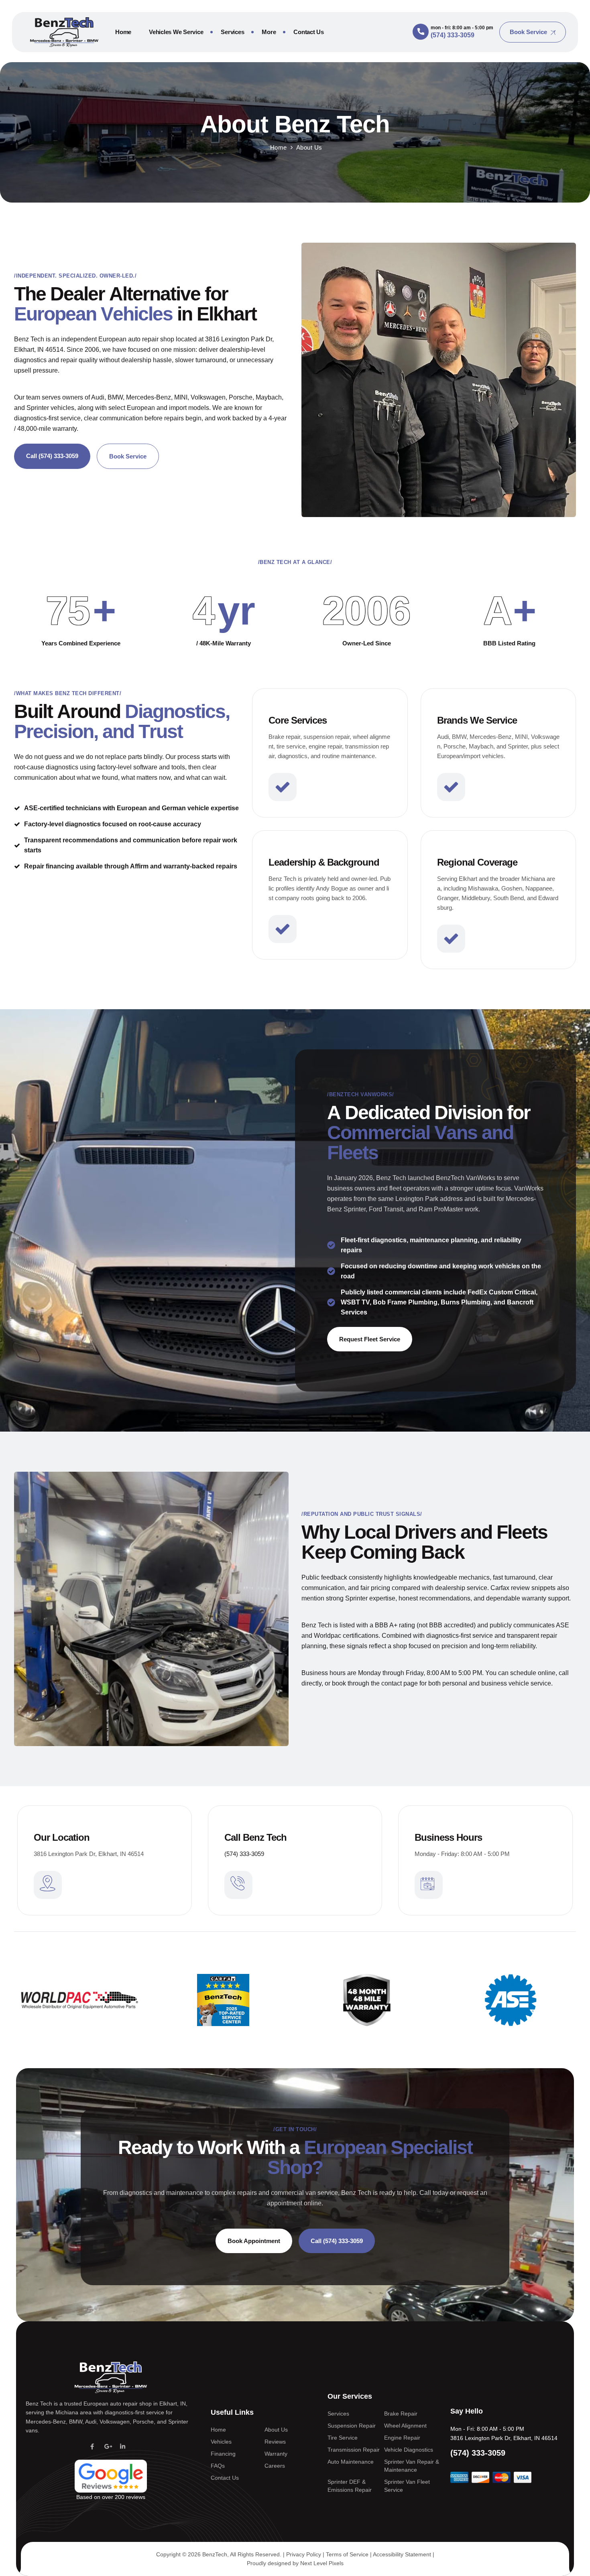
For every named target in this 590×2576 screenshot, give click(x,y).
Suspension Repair (352, 2426)
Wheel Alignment (405, 2426)
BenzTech (215, 2554)
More (269, 32)
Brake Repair (401, 2414)
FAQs (218, 2466)
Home (123, 32)
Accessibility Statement (402, 2554)
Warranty (276, 2454)
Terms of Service (347, 2554)
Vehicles (221, 2442)
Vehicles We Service (176, 32)
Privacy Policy (304, 2554)
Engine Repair (402, 2438)
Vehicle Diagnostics (409, 2450)
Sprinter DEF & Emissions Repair (350, 2486)
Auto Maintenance (351, 2462)
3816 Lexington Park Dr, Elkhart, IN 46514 (504, 2438)
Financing (223, 2454)
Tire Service (343, 2438)
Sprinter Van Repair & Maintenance (412, 2466)
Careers (275, 2466)
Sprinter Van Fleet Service (407, 2486)
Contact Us (309, 32)
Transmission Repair (354, 2450)
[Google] (107, 2446)
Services (232, 32)
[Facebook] (92, 2446)
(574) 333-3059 (244, 1854)
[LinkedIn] (123, 2446)
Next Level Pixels (322, 2563)
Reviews (275, 2442)
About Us (276, 2430)
